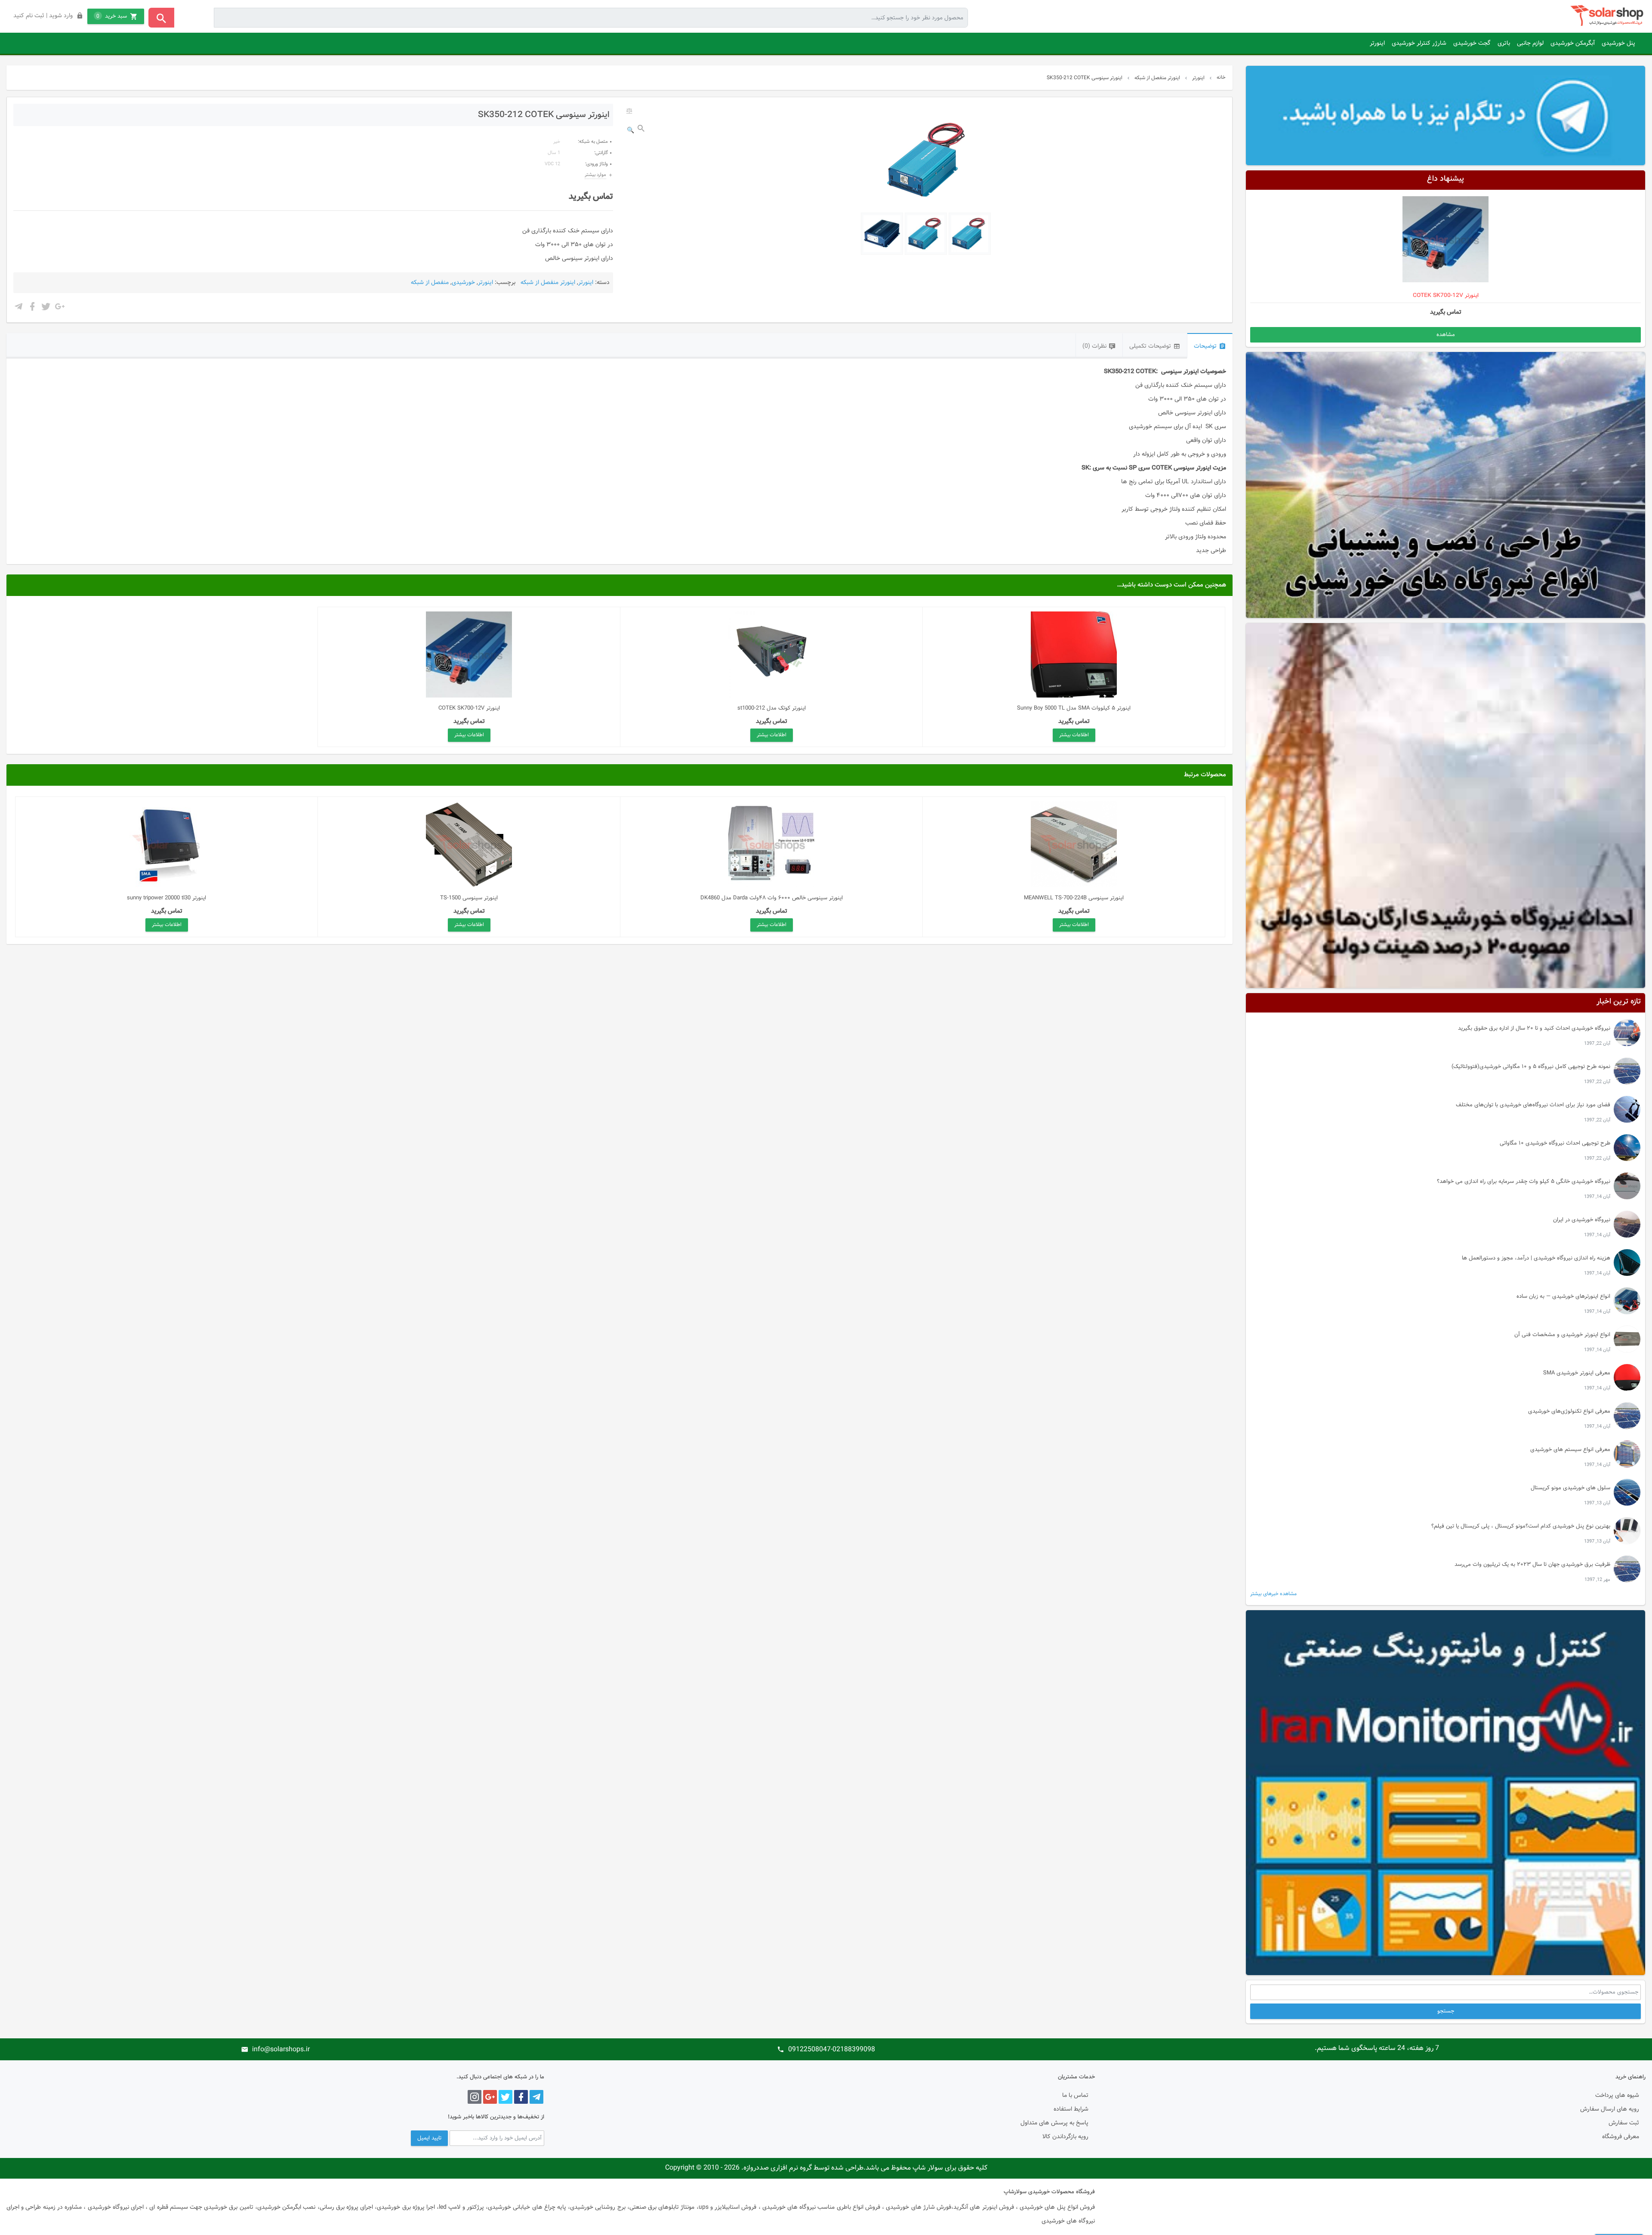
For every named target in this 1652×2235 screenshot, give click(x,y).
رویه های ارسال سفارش (1610, 2109)
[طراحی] (1445, 806)
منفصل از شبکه (430, 283)
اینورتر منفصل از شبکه (1157, 78)
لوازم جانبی (1530, 43)
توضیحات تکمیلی (1150, 346)
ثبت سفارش (1624, 2123)
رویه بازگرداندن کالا (1065, 2137)
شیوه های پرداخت (1617, 2096)
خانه (1221, 77)
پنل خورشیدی (1618, 43)
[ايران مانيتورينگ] (1445, 1793)
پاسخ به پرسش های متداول (1054, 2123)
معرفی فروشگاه (1621, 2137)
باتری (1504, 43)
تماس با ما (1075, 2096)
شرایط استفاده (1071, 2109)
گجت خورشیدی (1472, 43)
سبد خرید (112, 16)
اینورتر (1377, 43)
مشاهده (1446, 335)
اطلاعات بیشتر (1074, 735)
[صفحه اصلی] (1608, 16)
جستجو (1446, 2011)
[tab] (1210, 346)
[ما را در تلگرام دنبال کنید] (1445, 115)
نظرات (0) (1094, 346)
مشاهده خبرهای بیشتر (1273, 1594)
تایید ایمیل (429, 2138)
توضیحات (1205, 346)
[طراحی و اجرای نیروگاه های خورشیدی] (1445, 485)
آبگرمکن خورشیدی (1573, 43)
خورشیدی (463, 283)
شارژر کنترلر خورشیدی (1419, 43)
